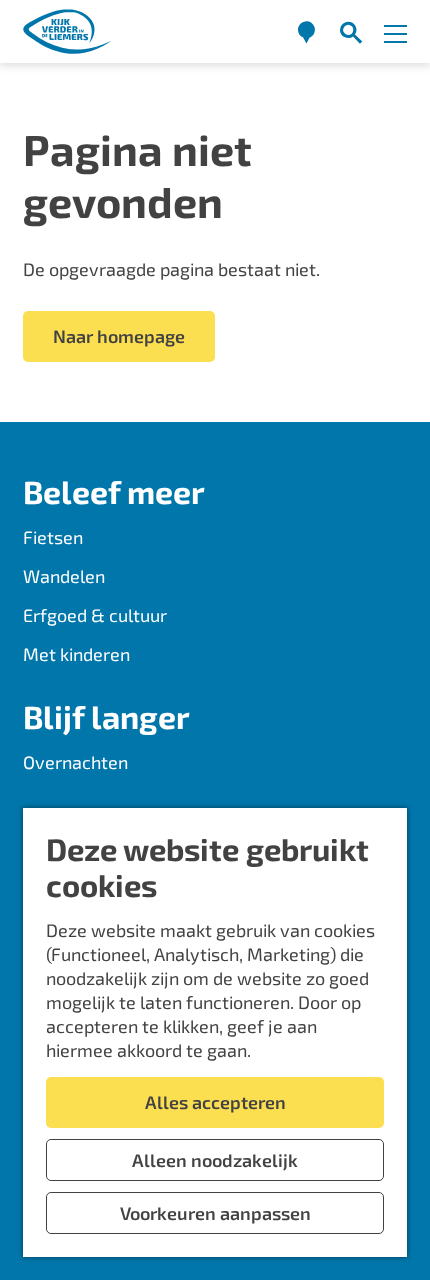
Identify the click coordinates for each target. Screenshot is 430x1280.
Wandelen (64, 576)
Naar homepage (119, 336)
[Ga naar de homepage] (68, 31)
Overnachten (75, 762)
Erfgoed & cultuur (95, 615)
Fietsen (53, 537)
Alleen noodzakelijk (215, 1160)
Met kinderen (76, 654)
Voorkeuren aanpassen (215, 1213)
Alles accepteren (215, 1102)
